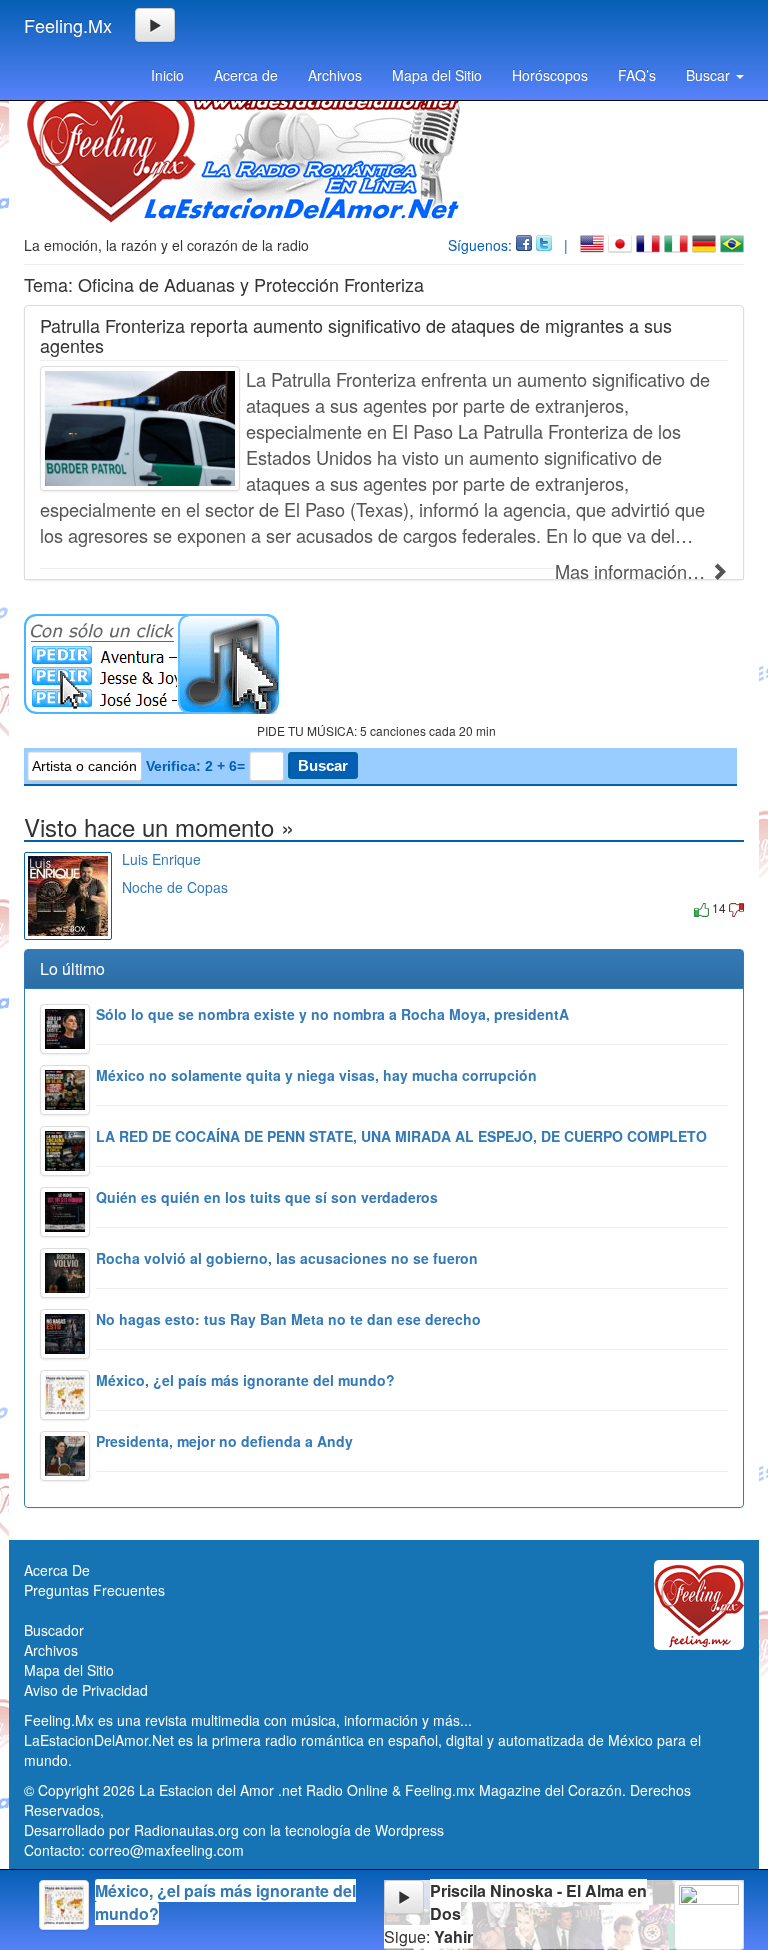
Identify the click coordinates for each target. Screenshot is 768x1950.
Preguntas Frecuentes (94, 1590)
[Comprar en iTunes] (144, 907)
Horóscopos (550, 75)
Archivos (335, 75)
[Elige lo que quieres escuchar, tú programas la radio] (384, 664)
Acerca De (57, 1570)
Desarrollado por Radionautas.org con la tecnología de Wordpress (234, 1830)
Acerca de (246, 75)
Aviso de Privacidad (86, 1690)
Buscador (54, 1630)
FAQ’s (637, 75)
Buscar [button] (710, 75)
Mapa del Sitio (437, 75)
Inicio (167, 75)
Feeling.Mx (68, 25)
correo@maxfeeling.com (166, 1850)
